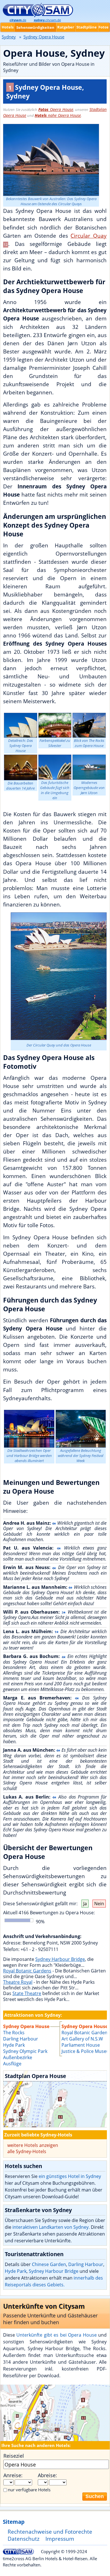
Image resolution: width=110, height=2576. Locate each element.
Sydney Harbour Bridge (60, 1959)
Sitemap (14, 2522)
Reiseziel (14, 2456)
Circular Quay (89, 236)
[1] (55, 2099)
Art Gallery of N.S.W (82, 2039)
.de (18, 20)
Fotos (103, 27)
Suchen (95, 2496)
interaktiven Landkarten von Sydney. (51, 2227)
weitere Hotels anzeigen (33, 2145)
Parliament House (81, 2045)
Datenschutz (24, 2539)
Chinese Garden (49, 2264)
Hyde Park (16, 2271)
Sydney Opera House (85, 2026)
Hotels (8, 27)
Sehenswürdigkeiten (35, 27)
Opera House (56, 109)
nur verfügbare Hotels (29, 2490)
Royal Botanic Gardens (27, 1971)
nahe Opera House (58, 115)
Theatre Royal (18, 1982)
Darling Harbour (86, 2264)
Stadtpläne (87, 27)
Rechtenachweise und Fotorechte (50, 2532)
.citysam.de (47, 20)
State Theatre (27, 1993)
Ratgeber (66, 27)
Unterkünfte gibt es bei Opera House (56, 2335)
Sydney (9, 37)
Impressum (60, 2539)
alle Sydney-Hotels (27, 2151)
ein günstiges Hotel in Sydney (70, 2176)
